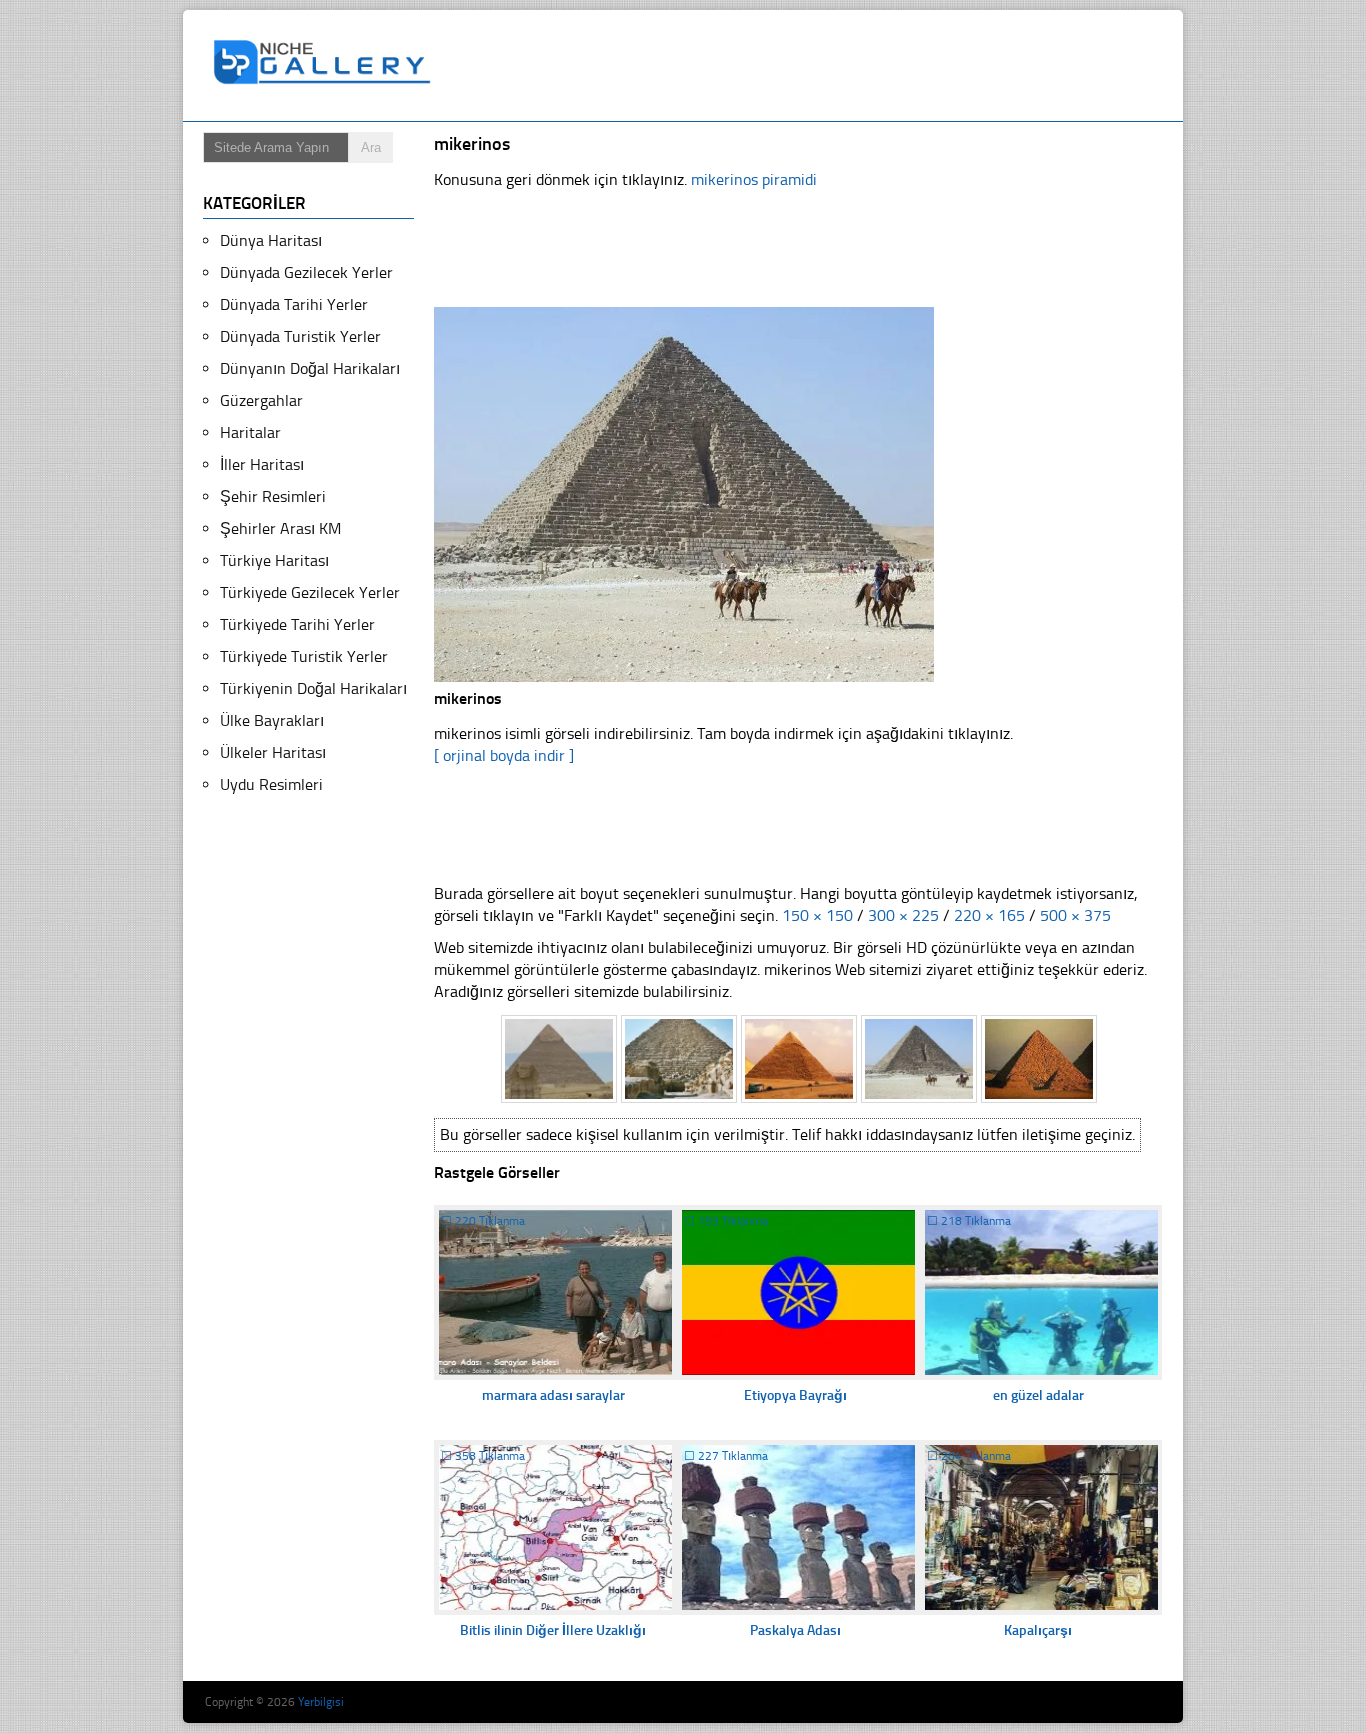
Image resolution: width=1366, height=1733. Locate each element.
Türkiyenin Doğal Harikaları (313, 688)
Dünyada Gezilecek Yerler (306, 272)
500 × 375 (1075, 915)
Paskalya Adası (795, 1630)
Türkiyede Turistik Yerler (304, 656)
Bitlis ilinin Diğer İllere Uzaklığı (553, 1630)
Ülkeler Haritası (273, 752)
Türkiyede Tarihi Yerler (297, 624)
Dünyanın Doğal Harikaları (310, 368)
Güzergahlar (261, 400)
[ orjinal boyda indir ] (504, 755)
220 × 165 (989, 915)
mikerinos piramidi (754, 179)
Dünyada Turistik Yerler (300, 336)
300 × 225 (903, 915)
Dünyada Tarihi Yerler (294, 304)
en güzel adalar (1038, 1395)
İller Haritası (262, 464)
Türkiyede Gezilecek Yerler (310, 592)
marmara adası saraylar (553, 1395)
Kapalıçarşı (1038, 1630)
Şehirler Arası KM (280, 528)
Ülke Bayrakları (272, 720)
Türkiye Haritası (274, 560)
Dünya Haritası (271, 240)
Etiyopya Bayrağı (795, 1395)
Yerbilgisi (321, 1702)
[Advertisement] (807, 66)
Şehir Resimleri (273, 496)
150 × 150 (817, 915)
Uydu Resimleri (271, 784)
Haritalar (250, 432)
